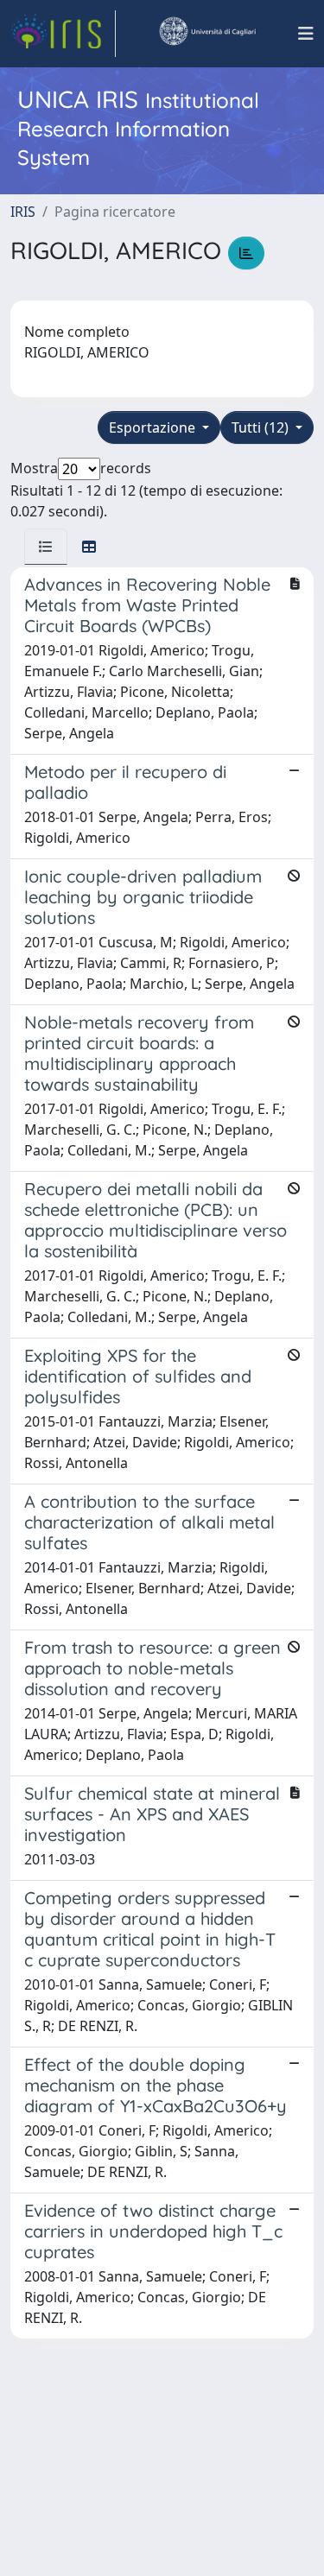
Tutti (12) (262, 427)
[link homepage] (63, 34)
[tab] (46, 547)
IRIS (23, 212)
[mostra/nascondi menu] (306, 34)
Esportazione (154, 427)
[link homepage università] (206, 34)
